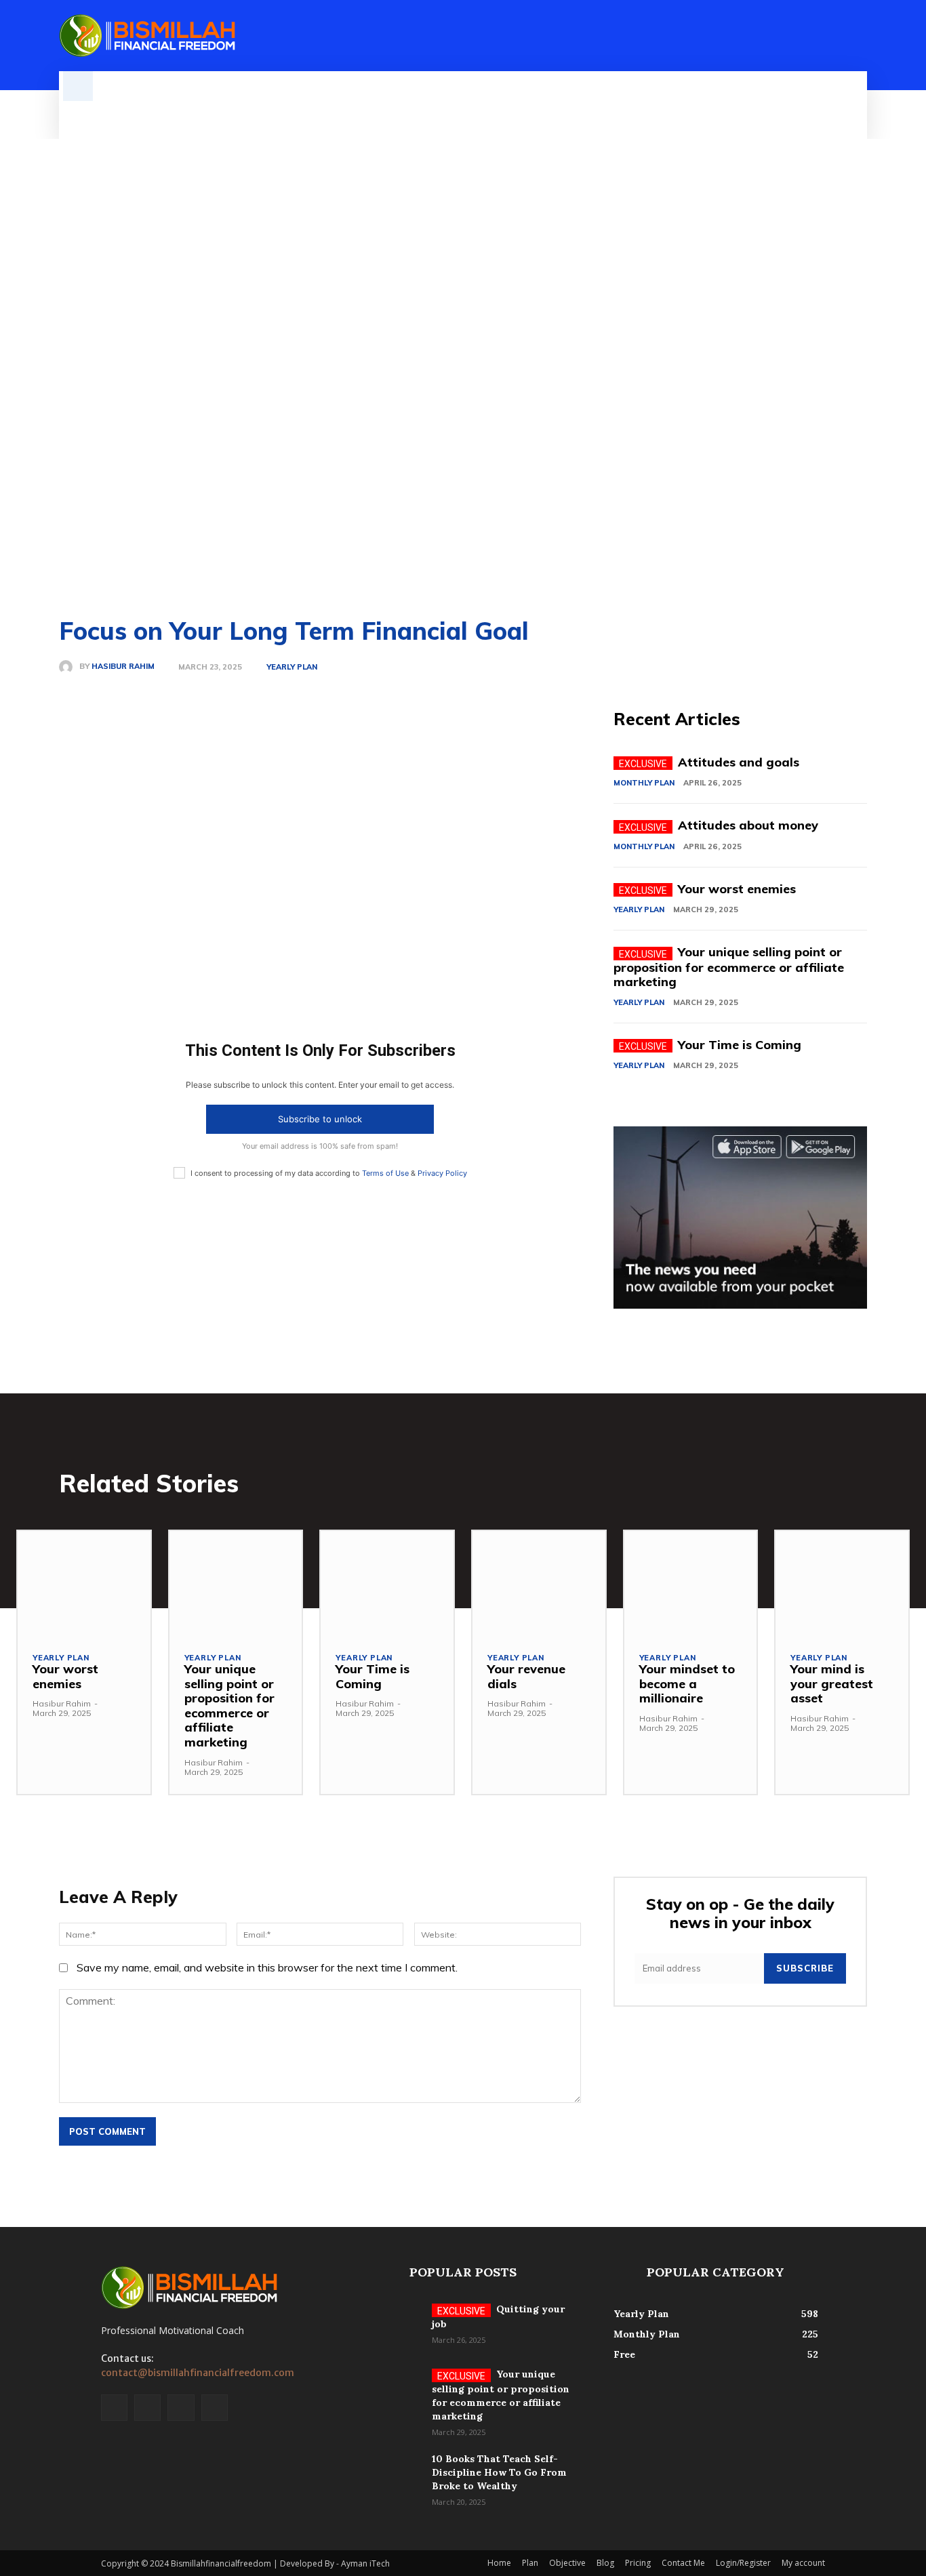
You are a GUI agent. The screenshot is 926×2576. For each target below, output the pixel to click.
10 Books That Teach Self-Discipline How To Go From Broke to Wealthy (499, 2472)
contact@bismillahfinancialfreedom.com (198, 2373)
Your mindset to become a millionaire (687, 1683)
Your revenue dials (526, 1676)
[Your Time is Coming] (387, 1584)
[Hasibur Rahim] (69, 667)
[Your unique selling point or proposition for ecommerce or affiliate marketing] (236, 1584)
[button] (78, 86)
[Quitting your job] (387, 2326)
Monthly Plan (644, 783)
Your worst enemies (737, 889)
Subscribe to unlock (320, 1119)
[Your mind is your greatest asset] (842, 1584)
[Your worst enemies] (84, 1584)
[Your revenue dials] (539, 1584)
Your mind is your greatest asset (832, 1683)
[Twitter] (859, 36)
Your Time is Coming (740, 1045)
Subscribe (805, 1968)
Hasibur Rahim (123, 667)
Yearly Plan (292, 667)
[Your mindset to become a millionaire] (691, 1584)
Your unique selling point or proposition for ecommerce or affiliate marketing (729, 967)
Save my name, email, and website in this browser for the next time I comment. (267, 1967)
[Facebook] (813, 36)
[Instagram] (147, 2408)
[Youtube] (215, 2408)
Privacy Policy (442, 1173)
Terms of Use (385, 1173)
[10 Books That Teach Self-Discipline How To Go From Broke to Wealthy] (387, 2476)
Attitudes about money (748, 825)
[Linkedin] (836, 36)
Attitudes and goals (739, 762)
